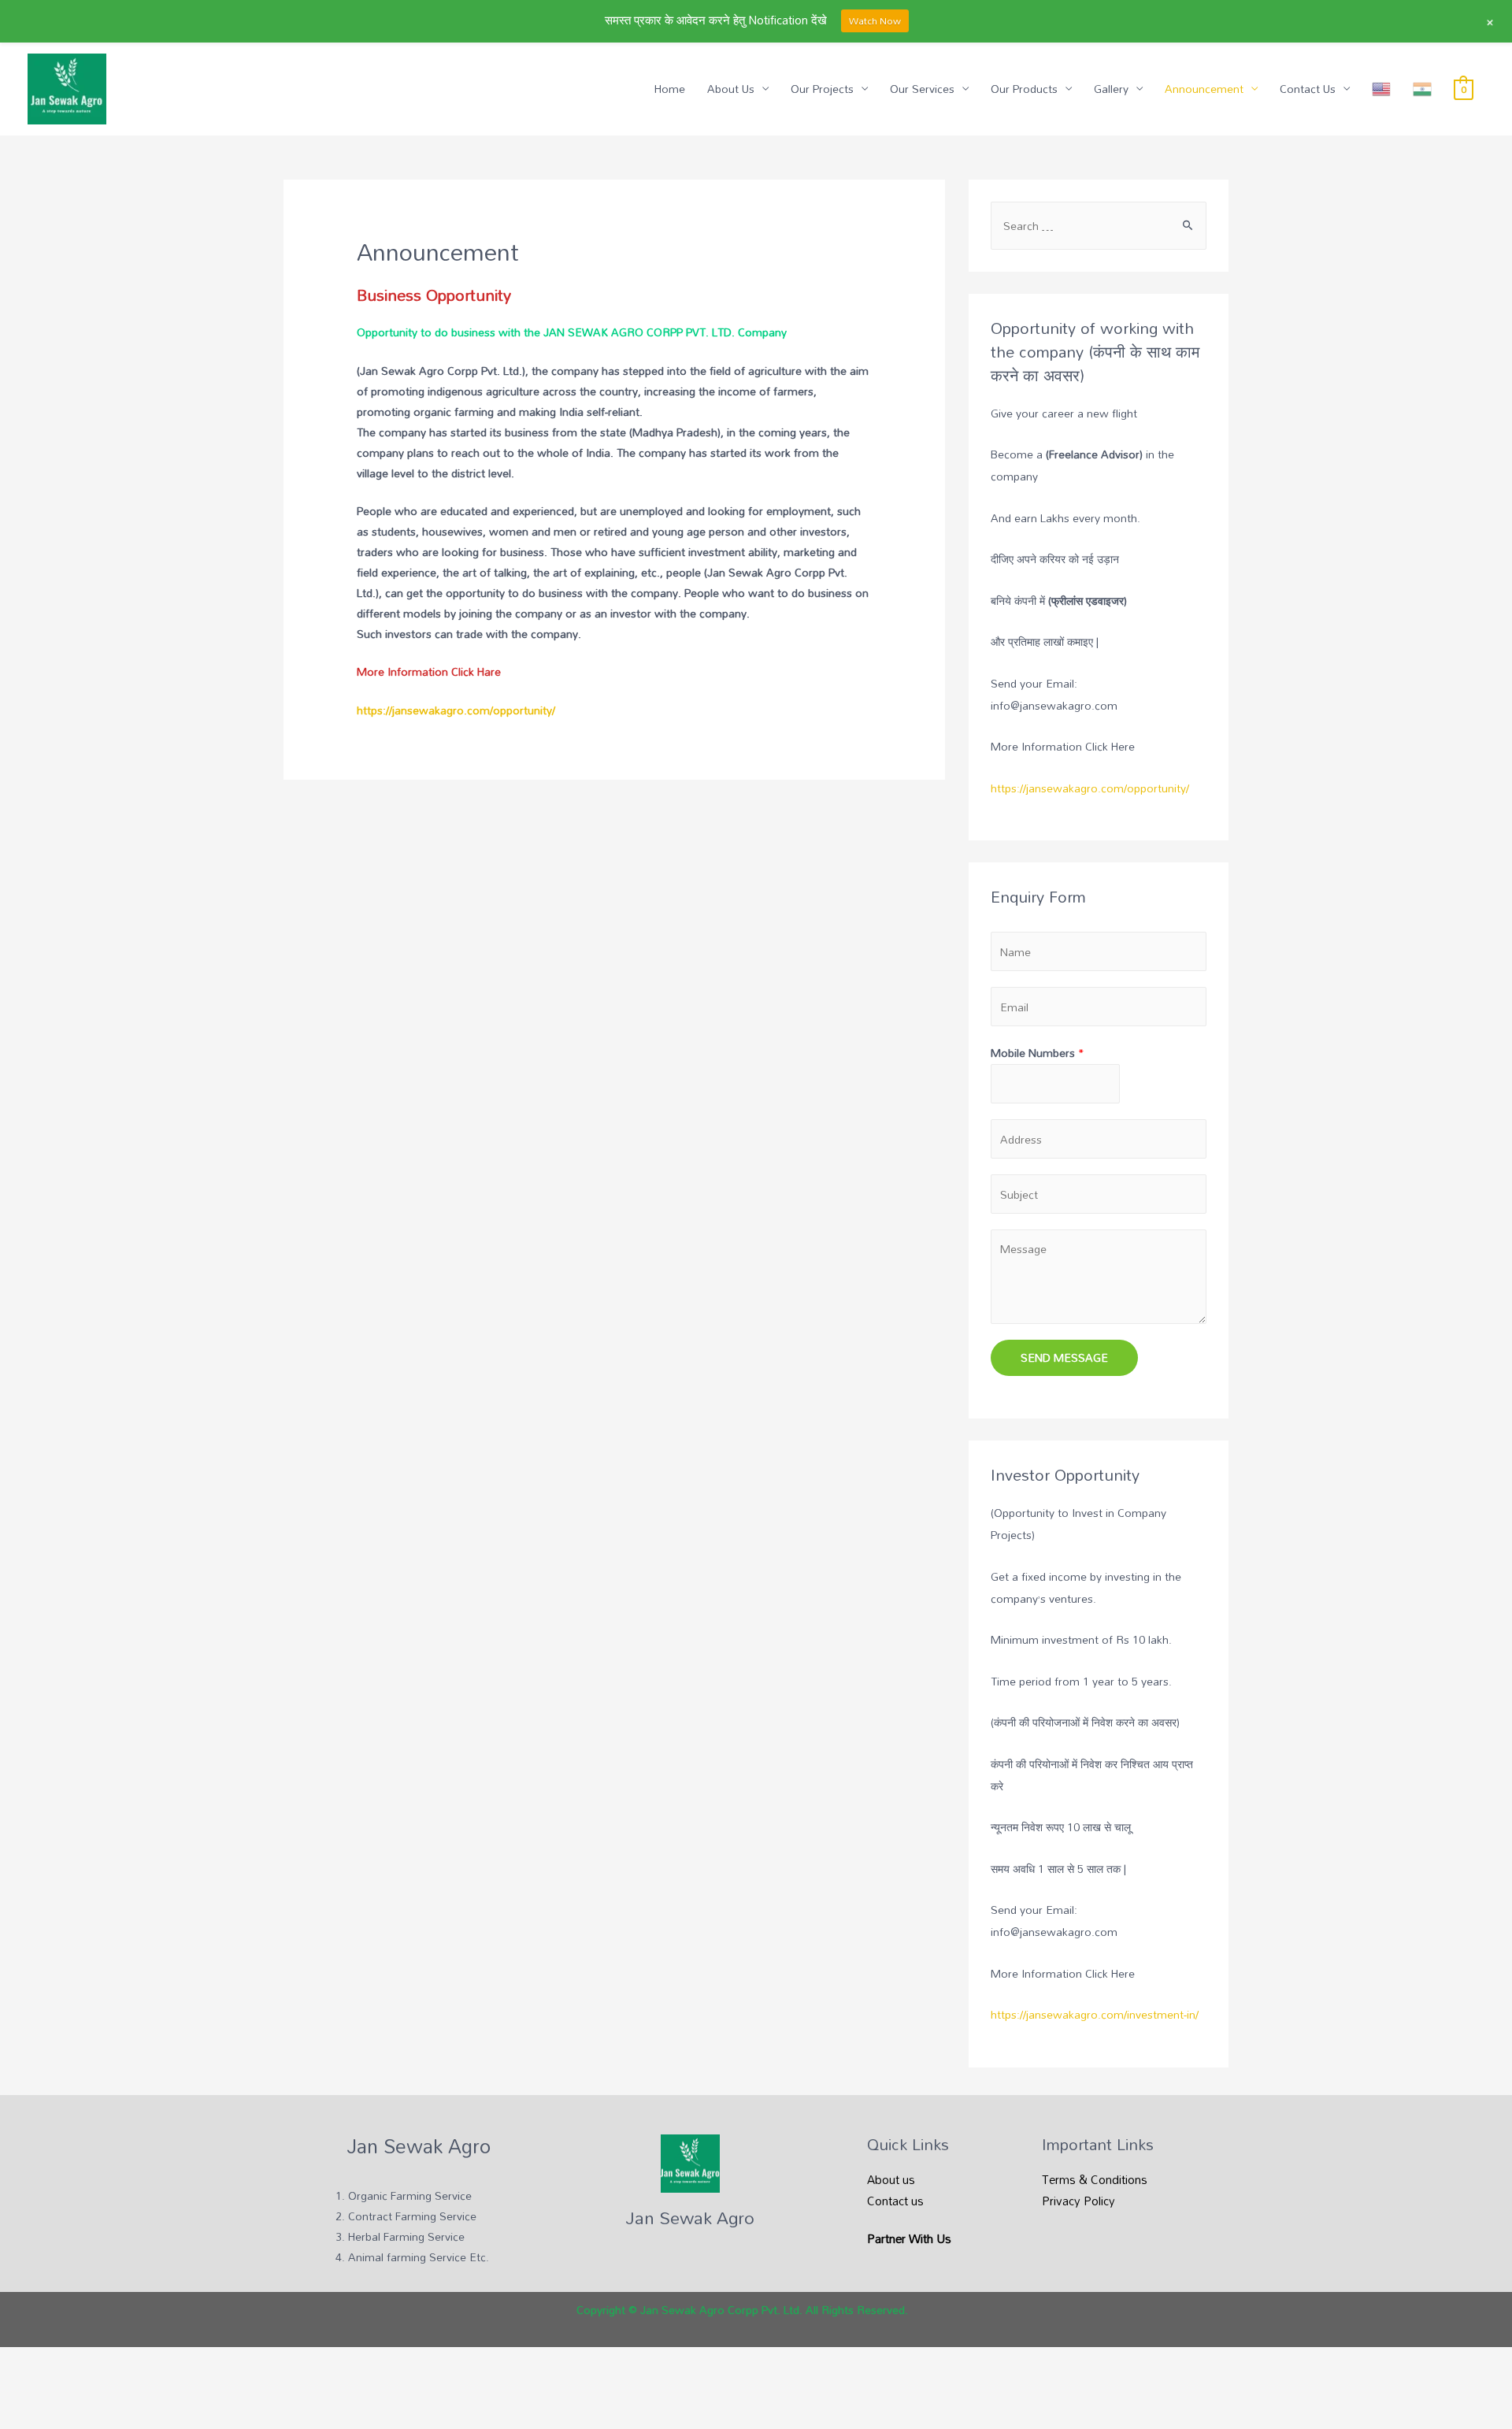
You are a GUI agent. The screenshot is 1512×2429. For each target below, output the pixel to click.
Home (670, 89)
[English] (1381, 89)
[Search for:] (1099, 226)
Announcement (1204, 89)
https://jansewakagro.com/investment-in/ (1095, 2014)
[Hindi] (1422, 89)
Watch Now (875, 20)
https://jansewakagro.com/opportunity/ (456, 710)
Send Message (1064, 1357)
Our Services (922, 89)
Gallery (1111, 89)
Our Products (1024, 89)
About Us (731, 89)
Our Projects (822, 89)
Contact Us (1308, 89)
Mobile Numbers (1038, 1053)
